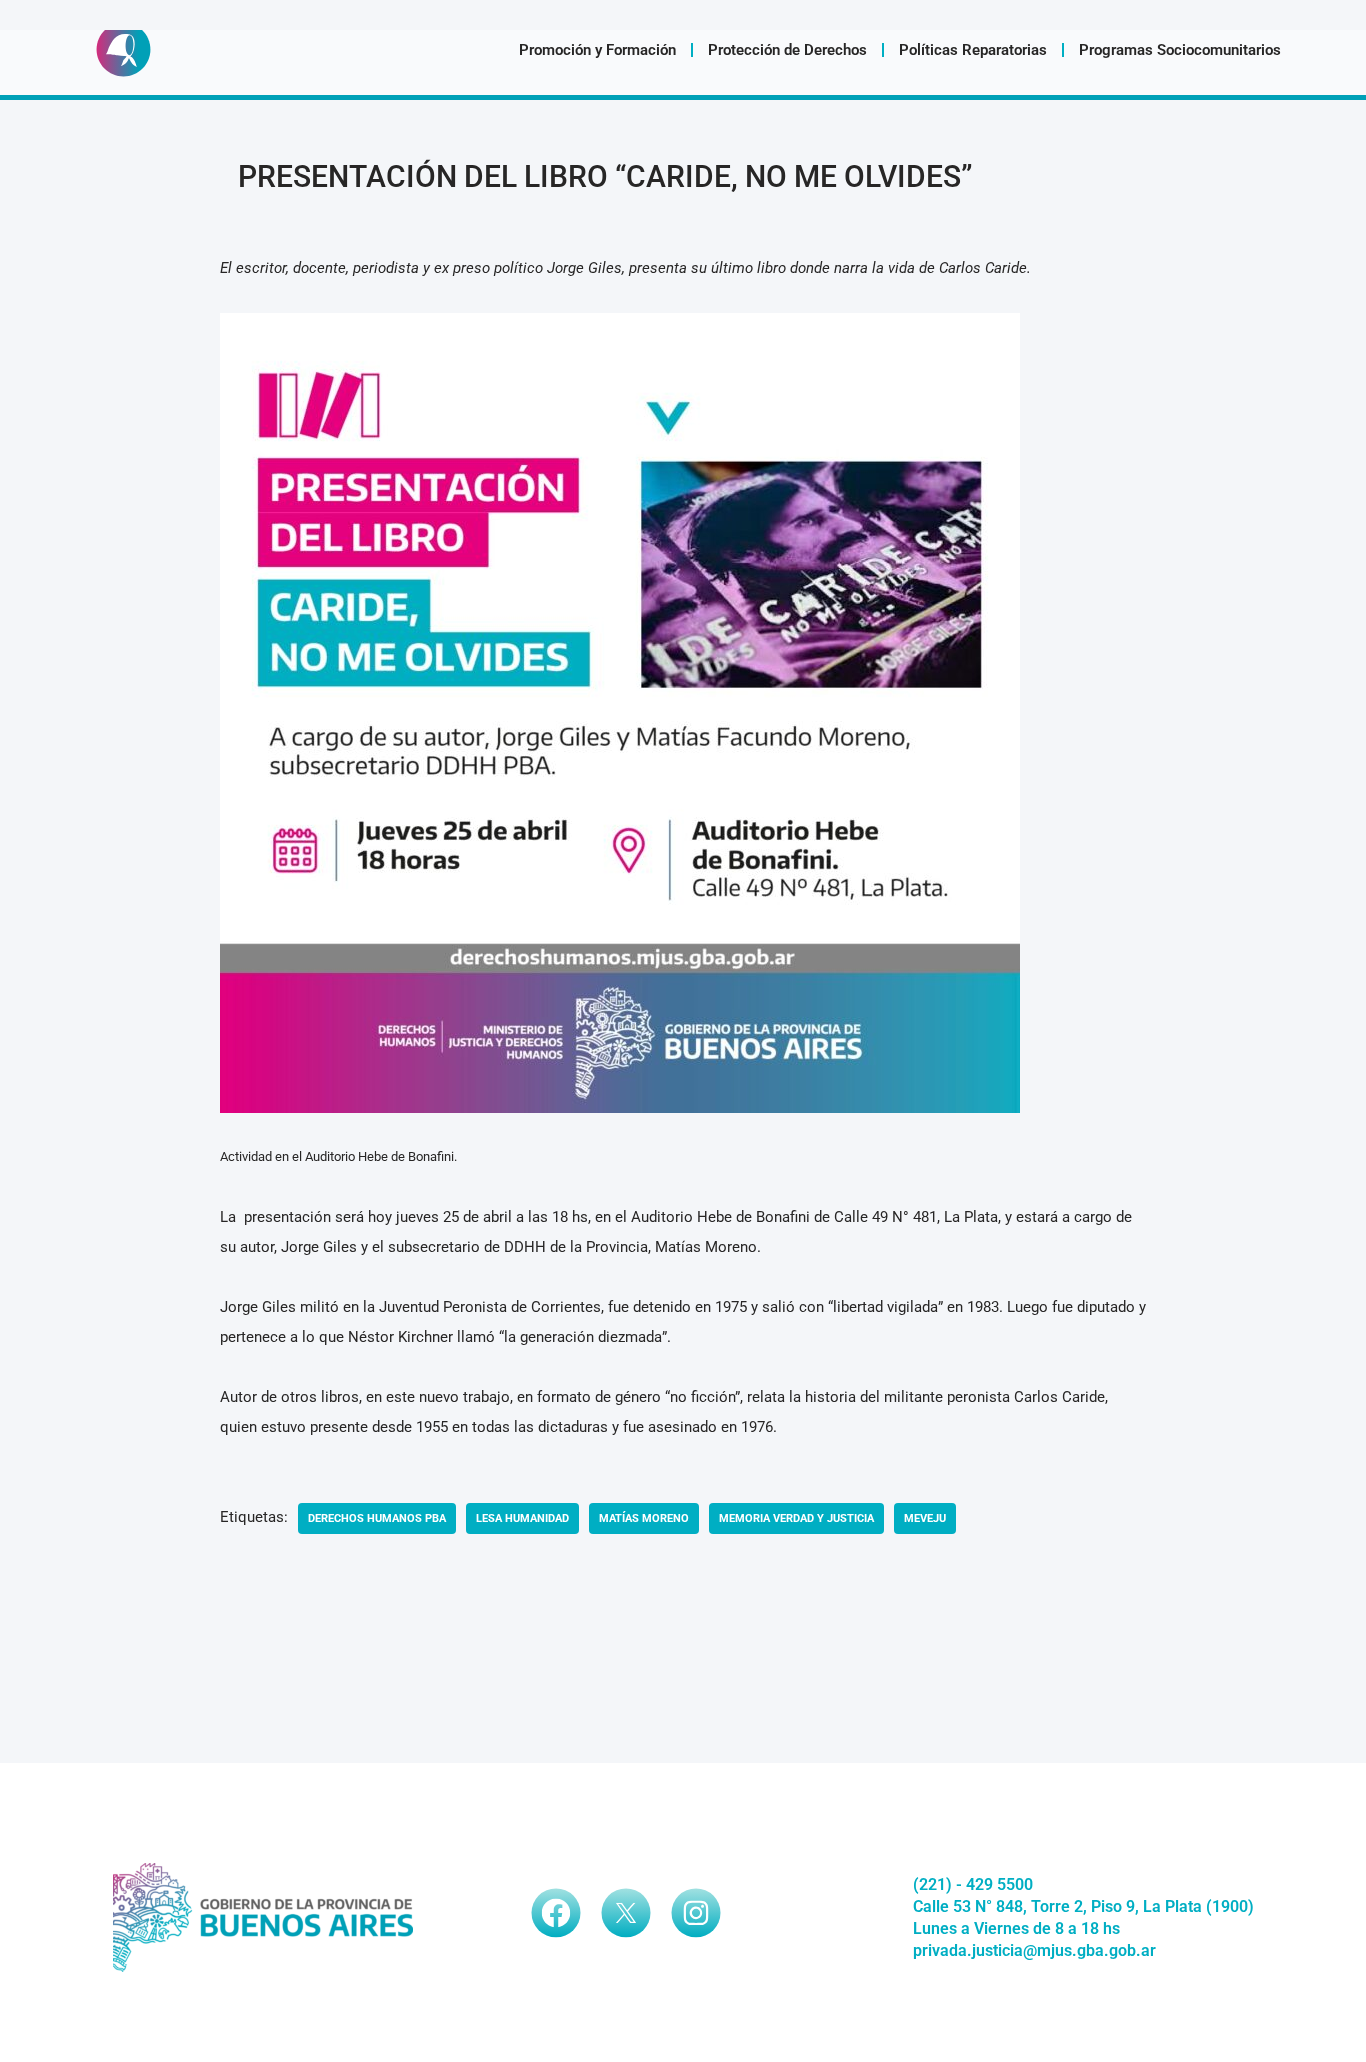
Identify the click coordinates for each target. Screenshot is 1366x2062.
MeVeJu (925, 1518)
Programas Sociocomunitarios (1180, 50)
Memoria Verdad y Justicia (796, 1518)
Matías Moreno (644, 1518)
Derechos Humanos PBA (377, 1518)
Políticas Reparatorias (973, 50)
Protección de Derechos (787, 50)
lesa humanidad (522, 1518)
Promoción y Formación (597, 50)
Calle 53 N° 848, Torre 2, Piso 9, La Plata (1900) (1083, 1906)
